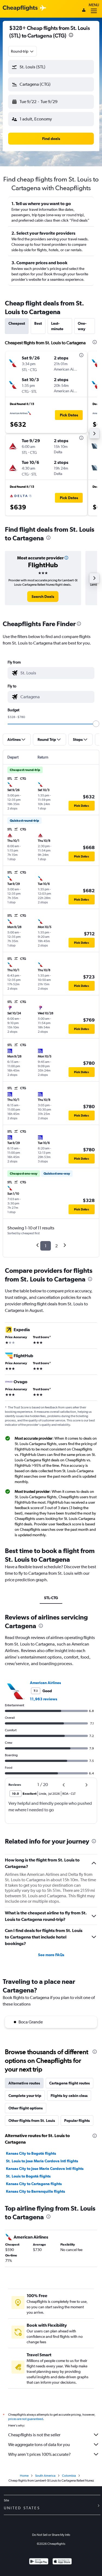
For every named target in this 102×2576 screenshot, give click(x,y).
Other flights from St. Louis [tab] (32, 2121)
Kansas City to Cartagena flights (34, 2184)
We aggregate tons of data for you (39, 2445)
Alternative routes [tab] (24, 2083)
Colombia (69, 2476)
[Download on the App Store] (62, 2562)
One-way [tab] (82, 326)
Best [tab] (38, 323)
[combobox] (23, 51)
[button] (71, 36)
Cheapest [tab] (17, 323)
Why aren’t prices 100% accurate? (39, 2454)
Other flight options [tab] (26, 2108)
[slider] (96, 724)
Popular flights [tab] (77, 2121)
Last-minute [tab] (57, 326)
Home (24, 2476)
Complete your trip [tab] (25, 2096)
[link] (43, 597)
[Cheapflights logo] (20, 8)
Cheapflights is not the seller (34, 2435)
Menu (94, 5)
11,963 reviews (44, 1699)
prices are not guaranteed (26, 2419)
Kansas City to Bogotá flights (31, 2153)
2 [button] (56, 1246)
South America (45, 2476)
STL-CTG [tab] (51, 1598)
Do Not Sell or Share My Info (51, 2535)
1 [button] (46, 1246)
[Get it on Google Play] (39, 2562)
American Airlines (45, 1683)
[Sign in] (84, 11)
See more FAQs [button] (51, 1955)
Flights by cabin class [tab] (69, 2096)
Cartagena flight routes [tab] (69, 2083)
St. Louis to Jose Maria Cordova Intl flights (42, 2161)
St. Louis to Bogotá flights (28, 2176)
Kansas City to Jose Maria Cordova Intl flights (45, 2169)
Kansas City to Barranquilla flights (35, 2191)
